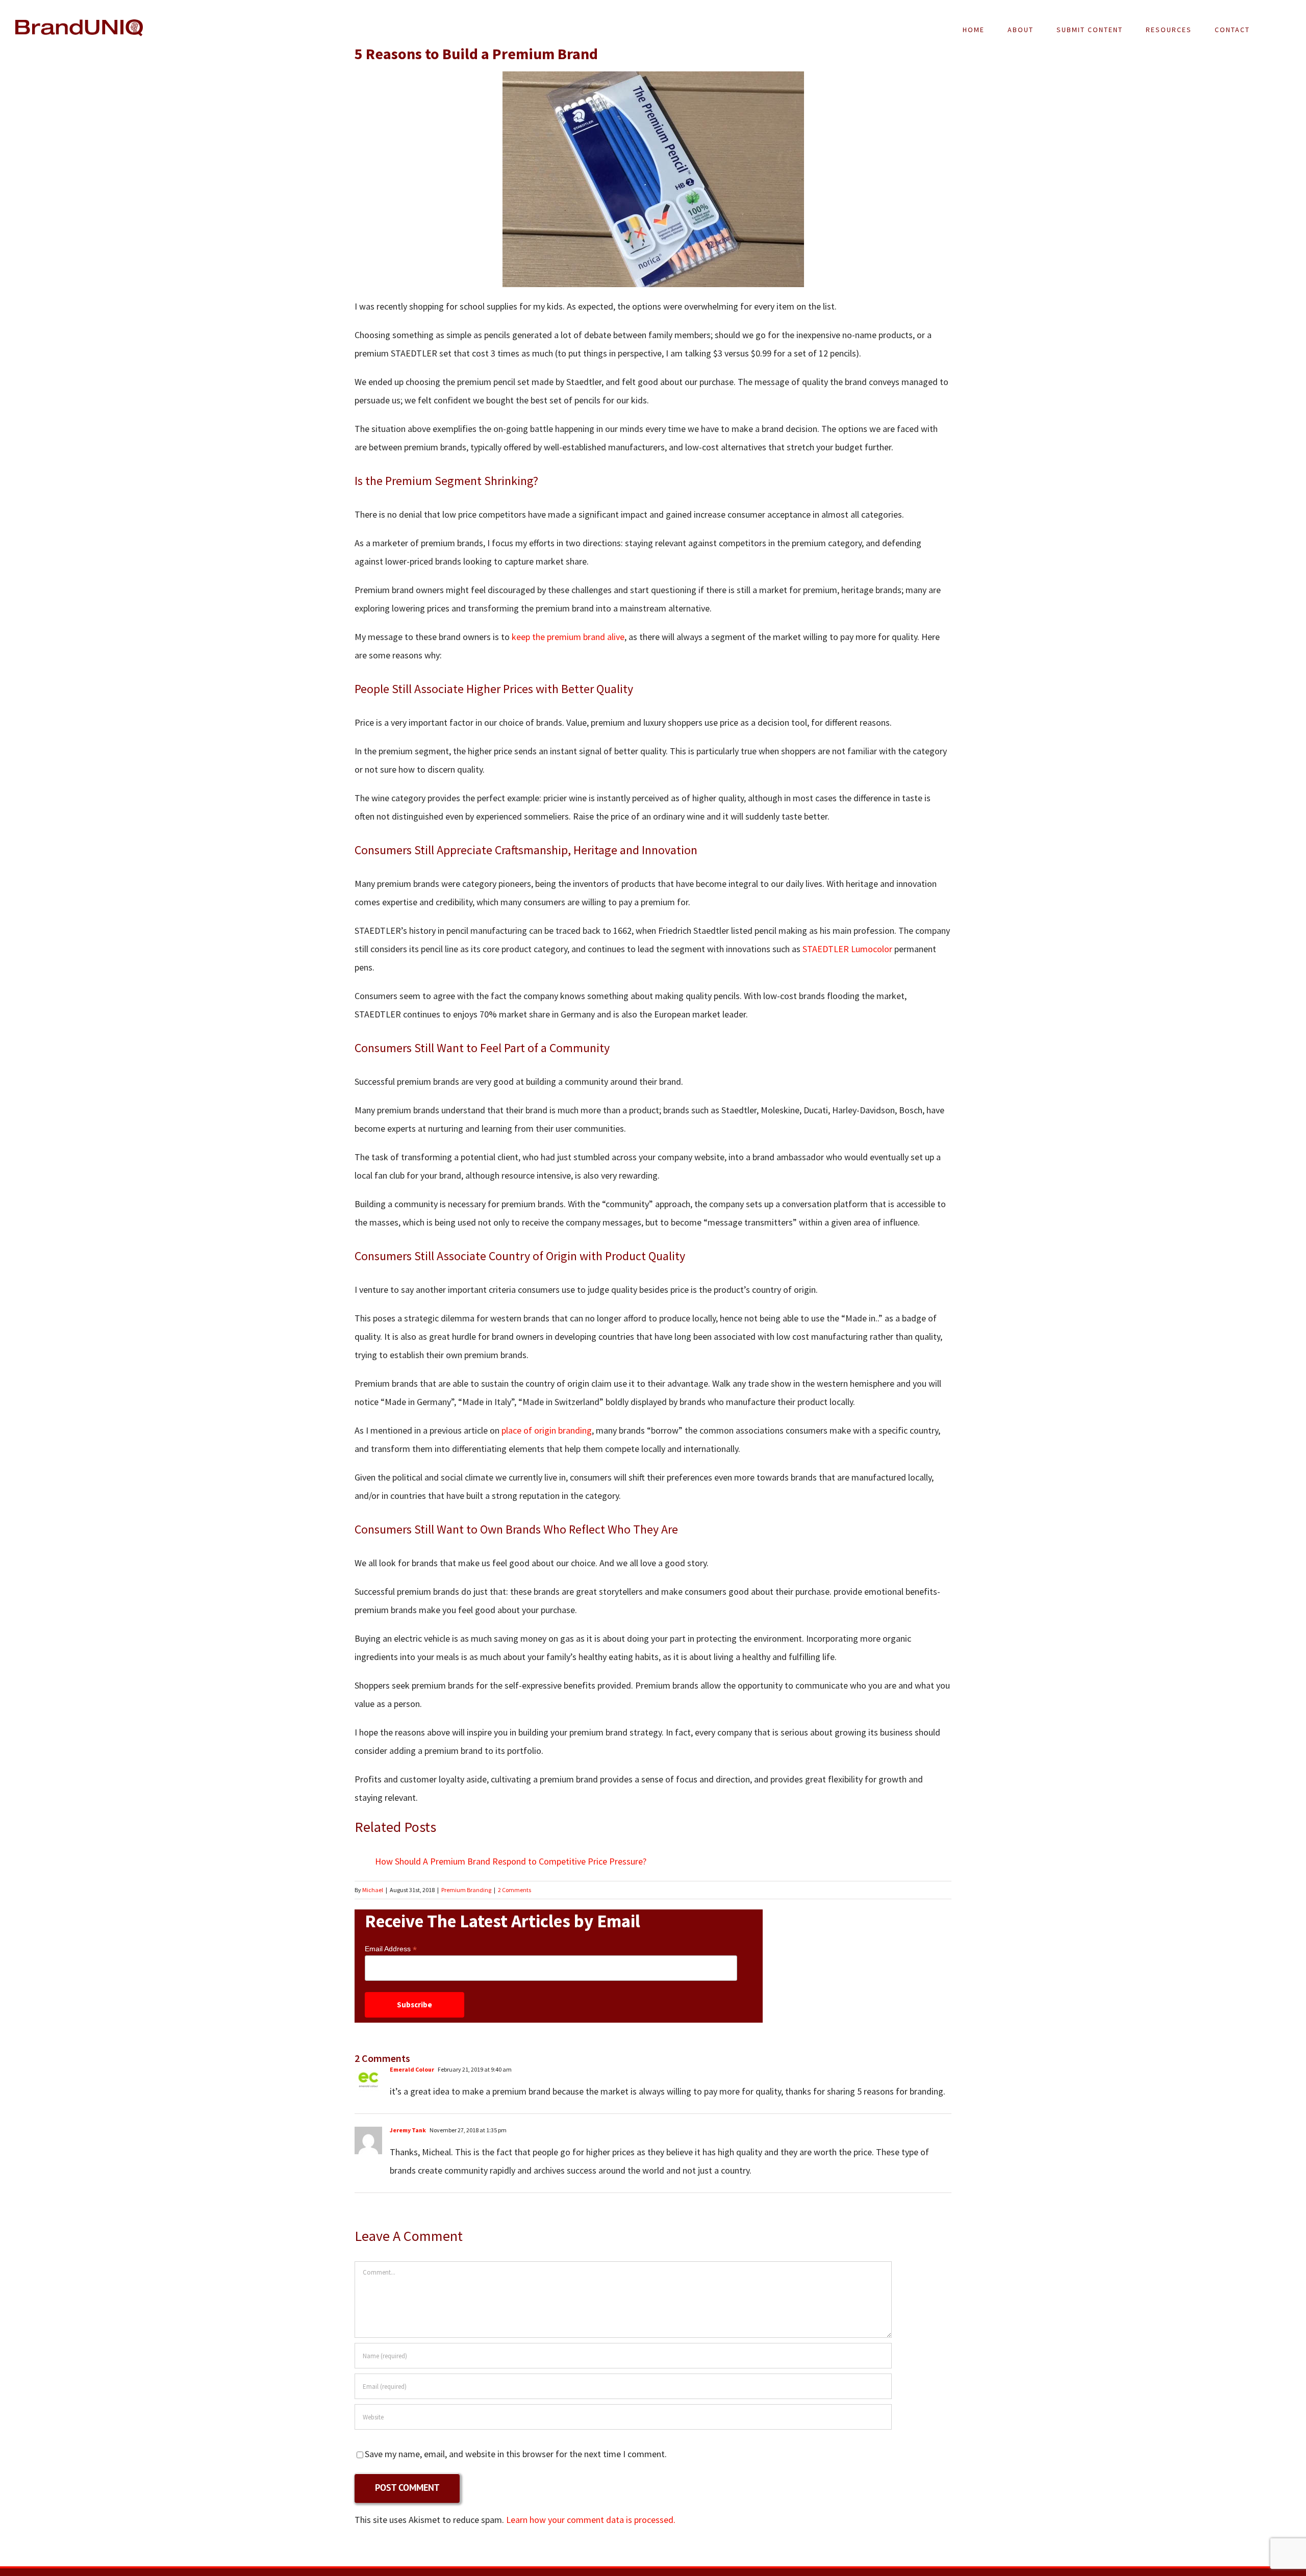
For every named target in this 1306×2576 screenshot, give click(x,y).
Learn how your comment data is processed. (591, 2520)
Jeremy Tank (408, 2130)
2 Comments (514, 1890)
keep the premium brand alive (568, 637)
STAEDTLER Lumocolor (847, 949)
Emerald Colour (412, 2069)
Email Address (391, 1949)
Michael (373, 1890)
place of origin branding (547, 1430)
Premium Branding (466, 1890)
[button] (1276, 30)
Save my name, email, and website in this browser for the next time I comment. (516, 2454)
